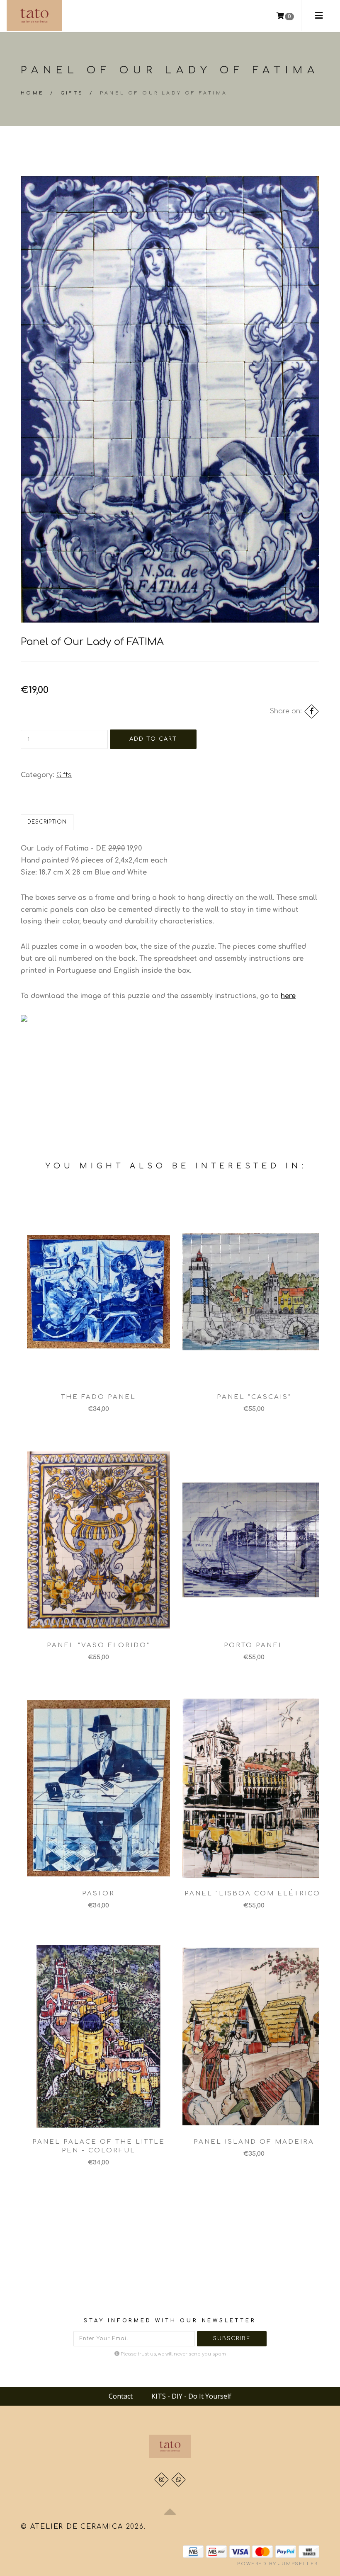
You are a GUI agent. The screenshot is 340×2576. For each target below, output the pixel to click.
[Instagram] (161, 2480)
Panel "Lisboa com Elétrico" (254, 1894)
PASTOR (98, 1894)
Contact (121, 2396)
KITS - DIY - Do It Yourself (191, 2396)
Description (47, 822)
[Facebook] (312, 711)
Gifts (72, 93)
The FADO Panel (98, 1397)
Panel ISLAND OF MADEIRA (254, 2142)
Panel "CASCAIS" (254, 1397)
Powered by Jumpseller (277, 2564)
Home (33, 93)
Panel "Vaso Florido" (98, 1645)
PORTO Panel (254, 1645)
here (288, 996)
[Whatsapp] (178, 2480)
